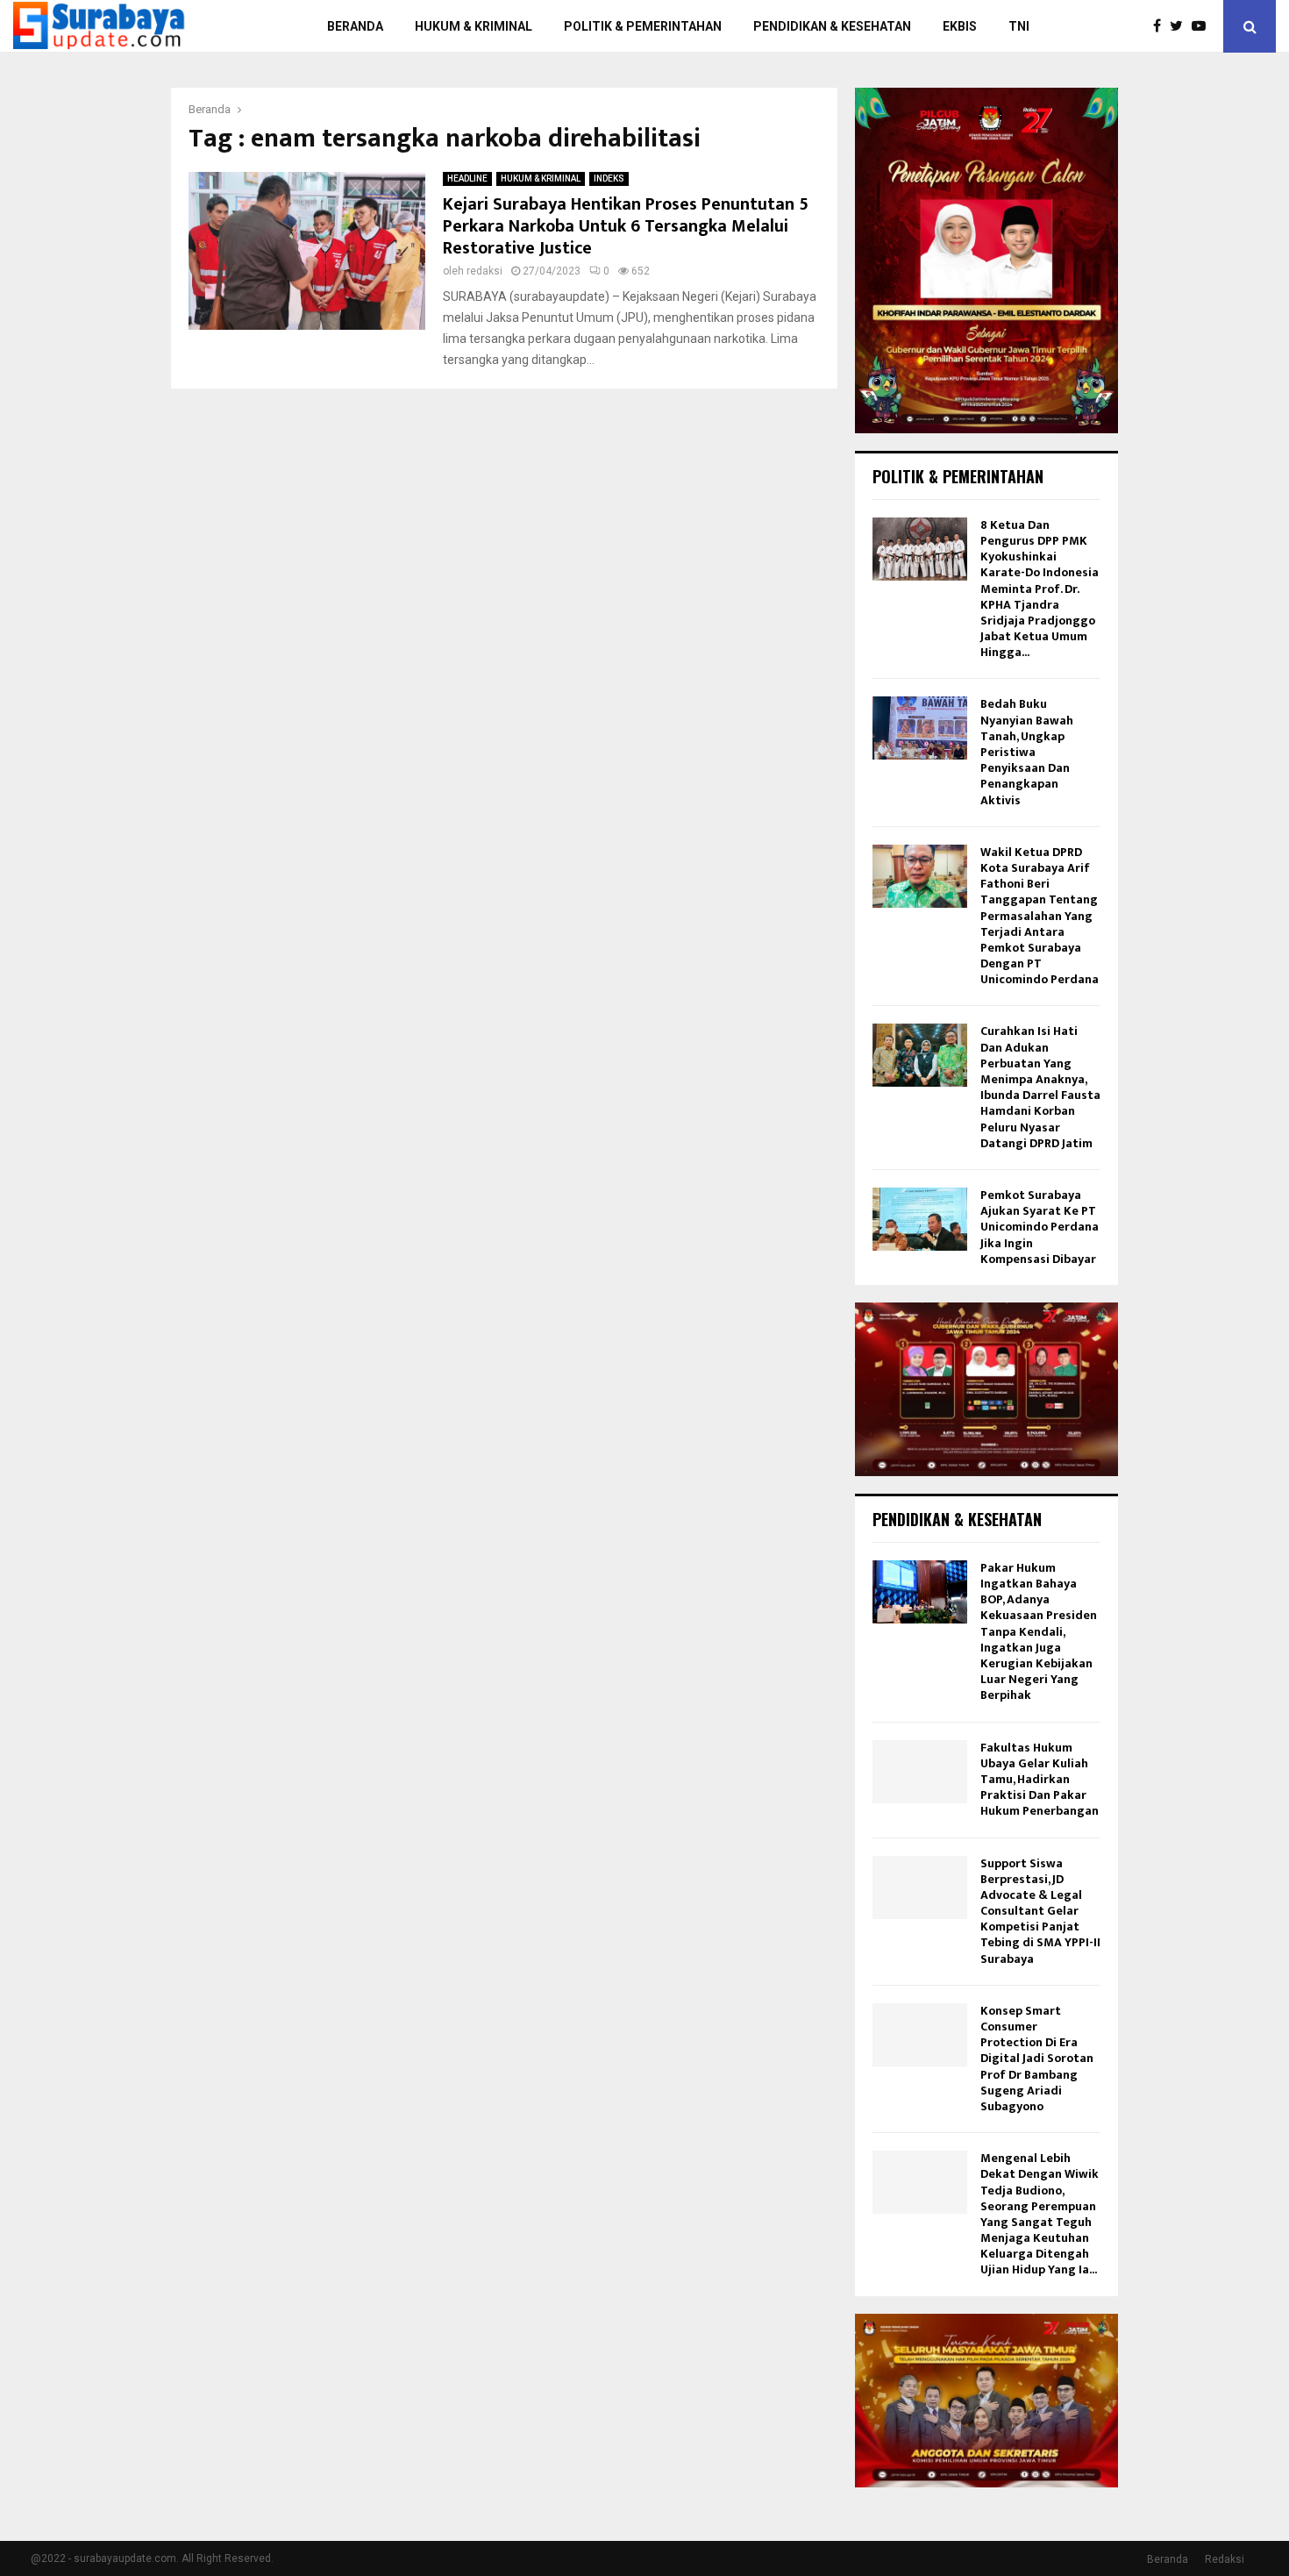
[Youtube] (1203, 26)
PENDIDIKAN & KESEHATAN (832, 26)
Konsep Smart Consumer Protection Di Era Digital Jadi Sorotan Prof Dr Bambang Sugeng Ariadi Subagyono (1037, 2059)
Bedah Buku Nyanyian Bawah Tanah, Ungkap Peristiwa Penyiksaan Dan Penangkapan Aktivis (1027, 752)
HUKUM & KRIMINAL (474, 26)
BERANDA (355, 26)
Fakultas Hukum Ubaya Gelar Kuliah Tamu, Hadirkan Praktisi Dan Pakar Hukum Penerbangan (1040, 1780)
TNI (1019, 26)
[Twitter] (1181, 26)
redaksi (484, 271)
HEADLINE (467, 178)
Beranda (1168, 2559)
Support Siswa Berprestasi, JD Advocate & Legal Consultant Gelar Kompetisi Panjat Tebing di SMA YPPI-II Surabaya (1040, 1911)
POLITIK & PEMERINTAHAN (643, 26)
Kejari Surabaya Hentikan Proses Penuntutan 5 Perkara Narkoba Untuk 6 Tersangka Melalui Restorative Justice (626, 226)
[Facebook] (1161, 26)
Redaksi (1225, 2559)
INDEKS (609, 178)
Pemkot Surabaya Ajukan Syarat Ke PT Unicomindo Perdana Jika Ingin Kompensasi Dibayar (1040, 1227)
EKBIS (960, 26)
